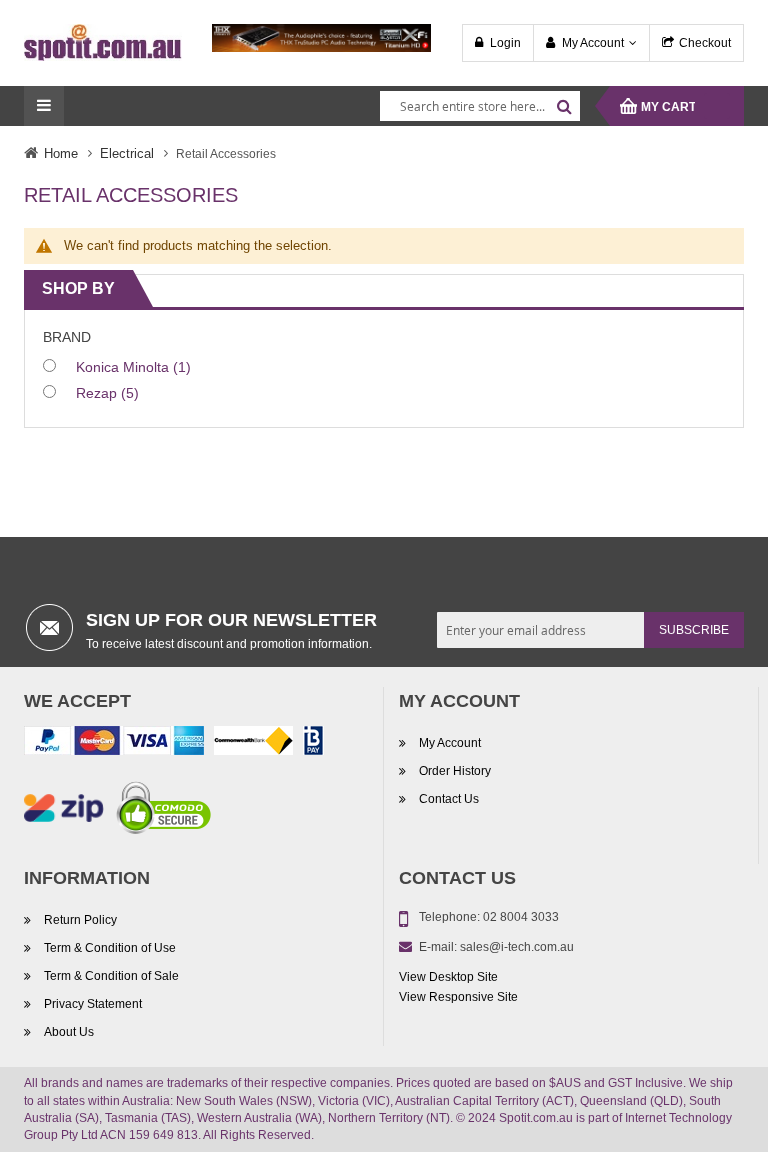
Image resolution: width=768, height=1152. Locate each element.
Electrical (127, 153)
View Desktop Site (448, 977)
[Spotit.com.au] (103, 42)
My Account (593, 43)
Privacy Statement (93, 1004)
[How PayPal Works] (114, 745)
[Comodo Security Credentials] (164, 812)
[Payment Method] (253, 745)
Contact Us (449, 799)
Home (61, 153)
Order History (455, 771)
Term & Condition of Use (110, 948)
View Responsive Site (458, 997)
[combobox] (480, 106)
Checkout (705, 43)
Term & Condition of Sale (111, 976)
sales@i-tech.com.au (517, 947)
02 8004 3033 (521, 917)
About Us (69, 1032)
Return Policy (80, 920)
